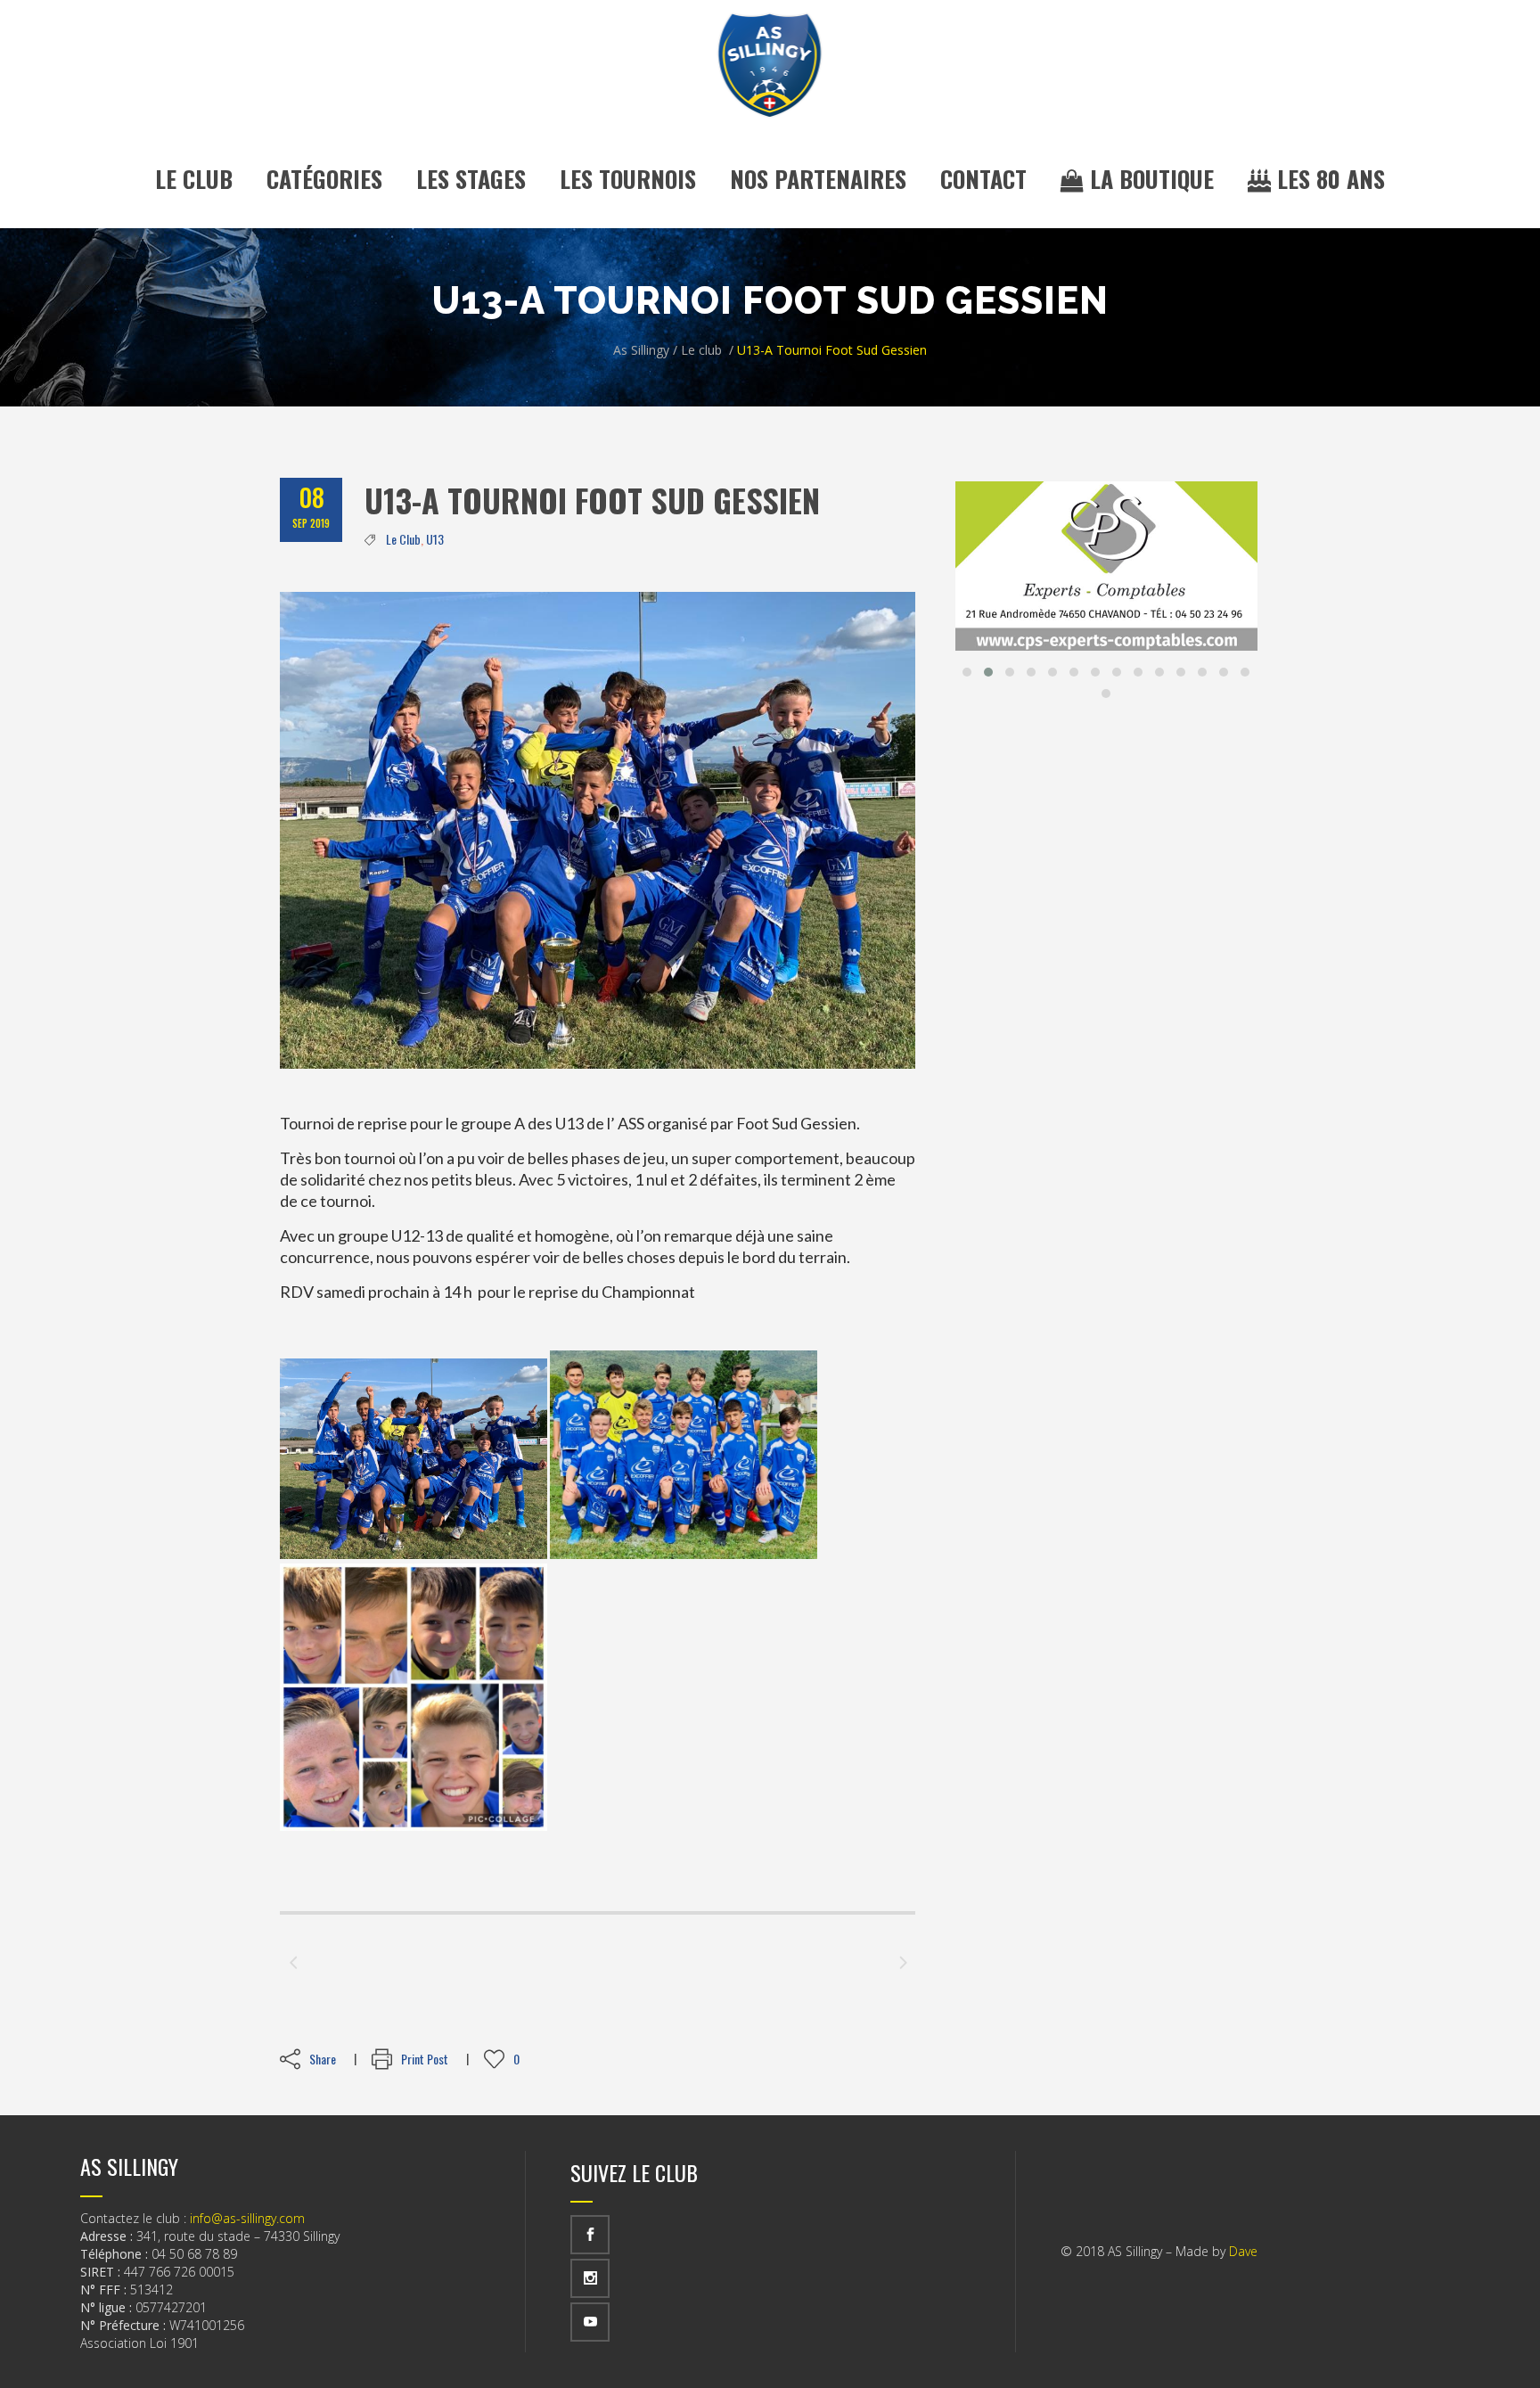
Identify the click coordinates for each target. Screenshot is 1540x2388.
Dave (1243, 2251)
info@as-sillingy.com (247, 2218)
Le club (701, 350)
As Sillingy (641, 350)
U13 (435, 539)
